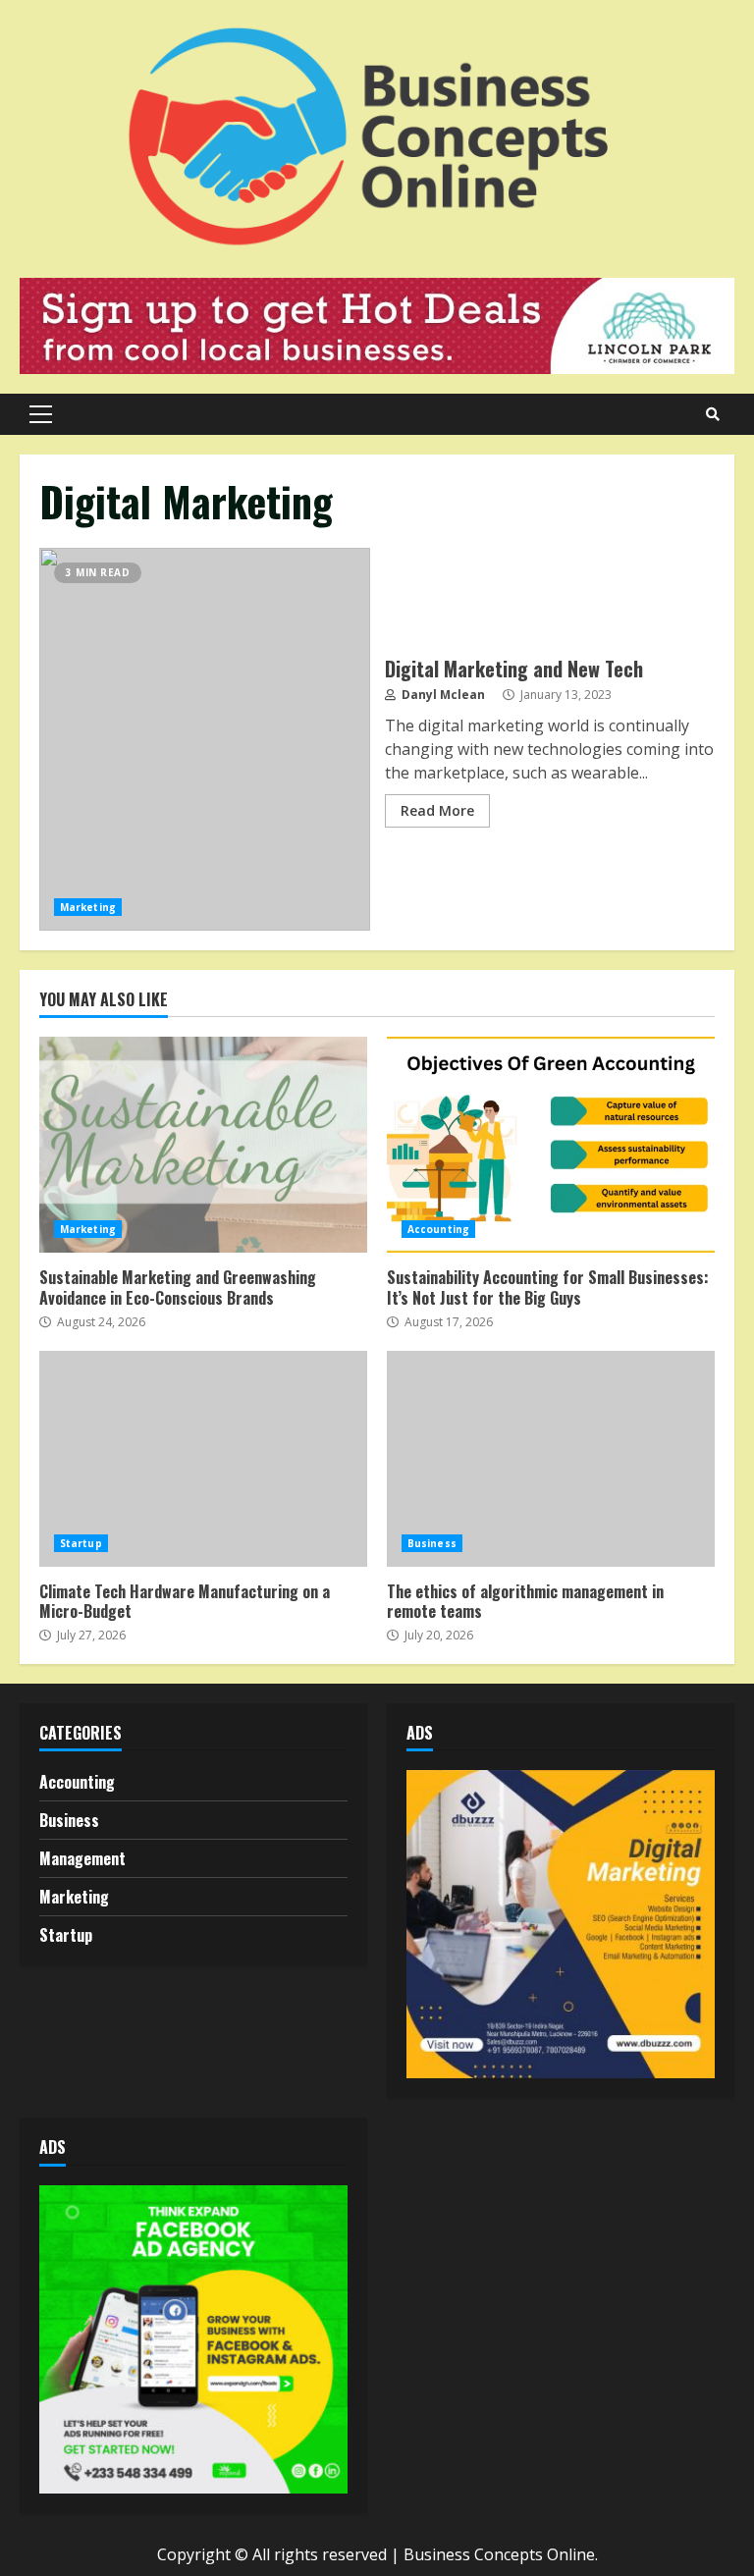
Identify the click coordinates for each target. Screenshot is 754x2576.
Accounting (438, 1229)
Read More (437, 810)
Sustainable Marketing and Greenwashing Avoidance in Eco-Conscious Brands (203, 1145)
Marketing (88, 907)
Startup (81, 1543)
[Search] (713, 414)
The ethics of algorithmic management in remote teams (551, 1459)
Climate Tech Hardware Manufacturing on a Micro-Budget (203, 1459)
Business (432, 1543)
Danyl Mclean (442, 695)
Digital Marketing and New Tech (205, 739)
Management (82, 1858)
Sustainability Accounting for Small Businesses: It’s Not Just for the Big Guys (551, 1145)
